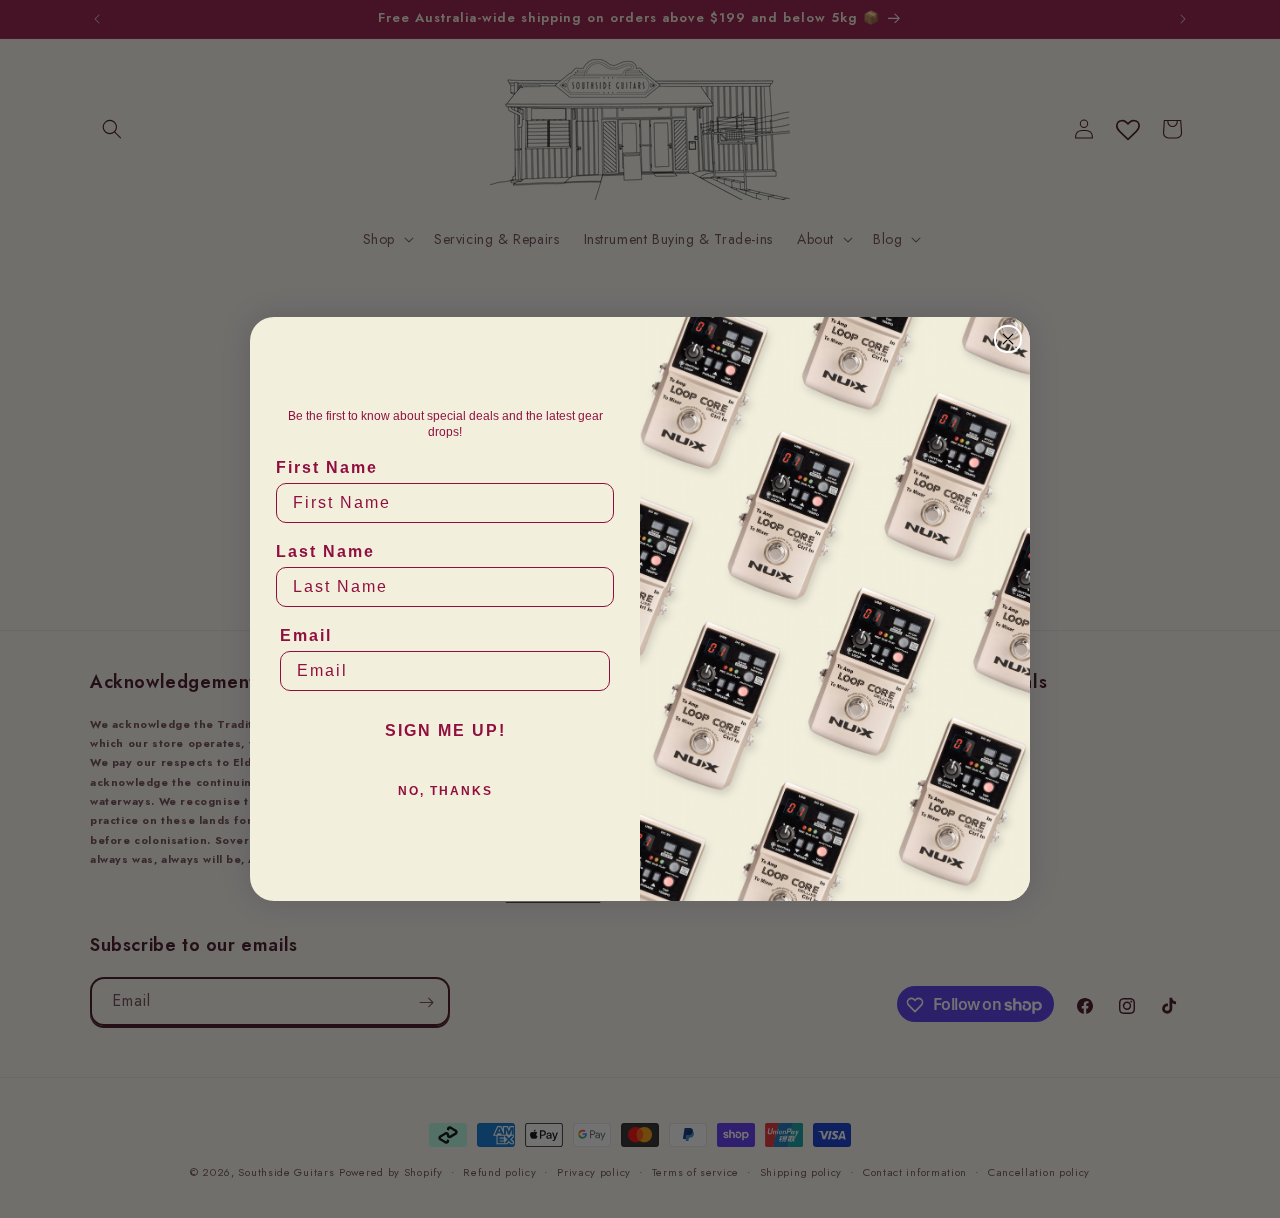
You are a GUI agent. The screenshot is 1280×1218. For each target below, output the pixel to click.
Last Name (325, 551)
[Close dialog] (1008, 339)
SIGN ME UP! (445, 730)
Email (306, 635)
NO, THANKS (445, 791)
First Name (327, 467)
